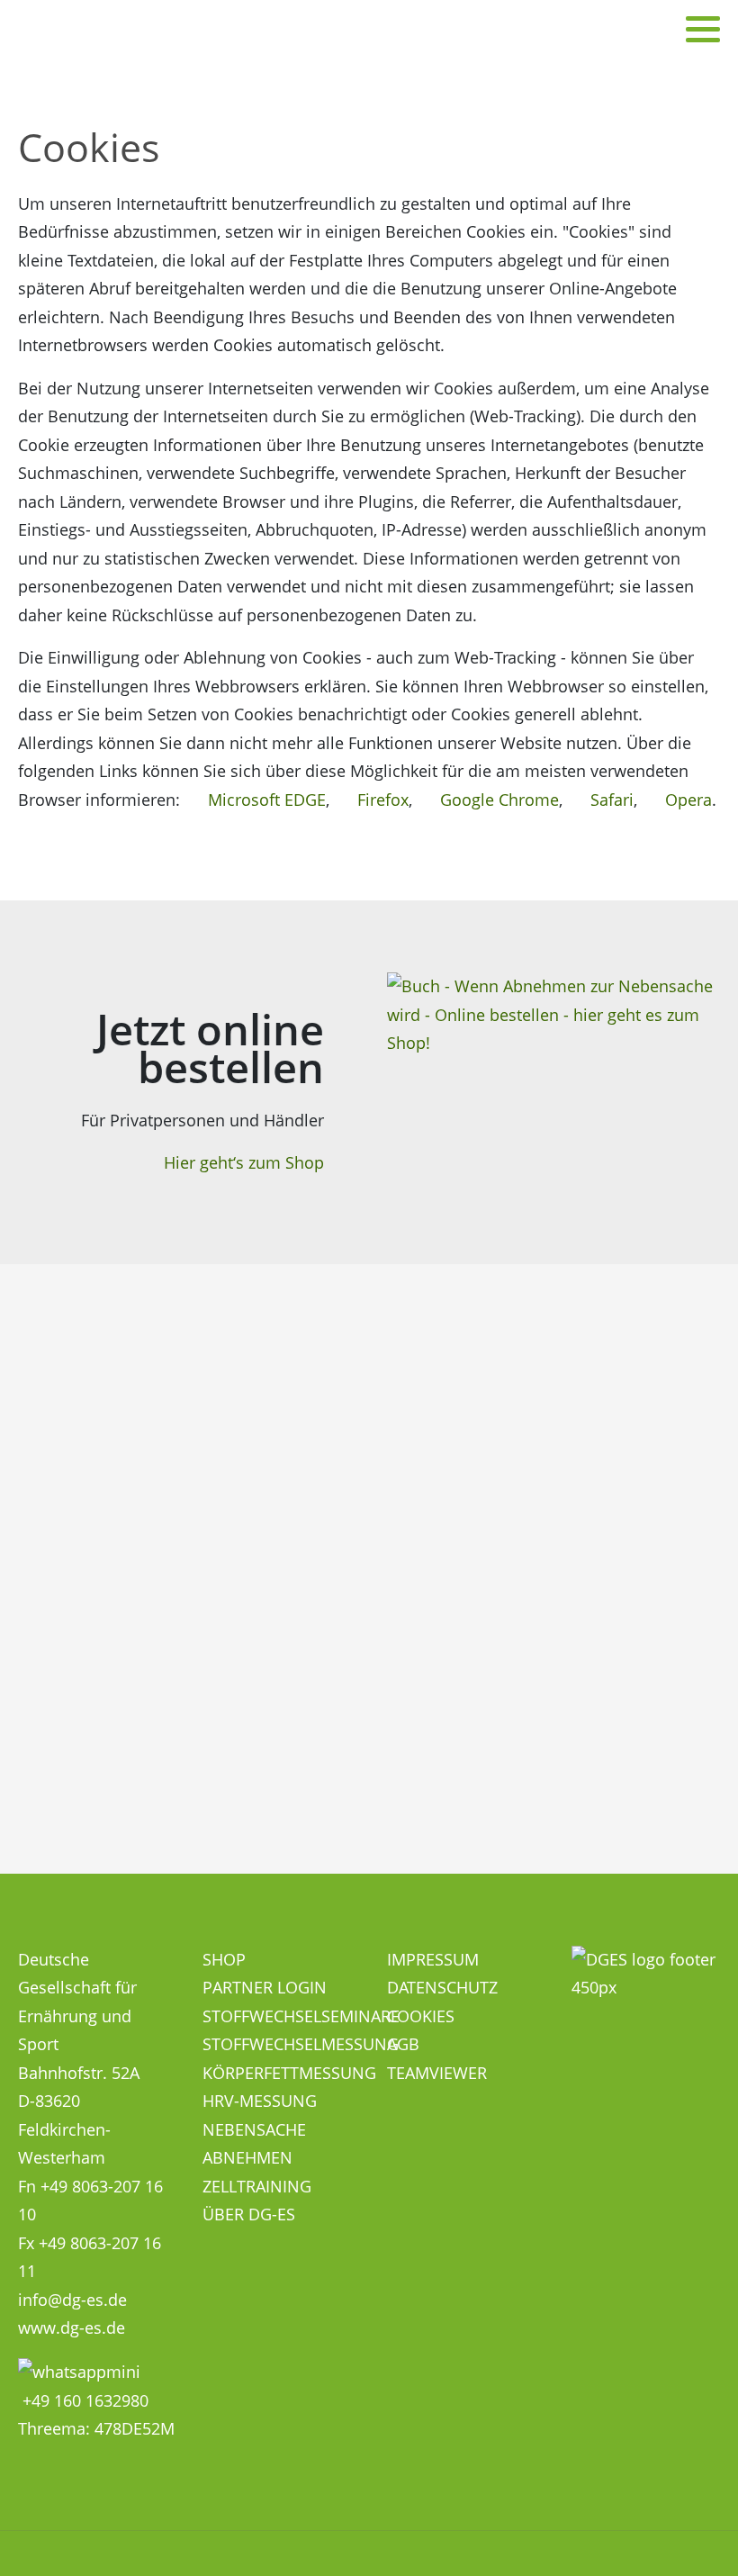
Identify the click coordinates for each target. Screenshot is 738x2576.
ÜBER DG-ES (249, 2214)
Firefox (381, 800)
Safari (610, 800)
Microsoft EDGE (265, 800)
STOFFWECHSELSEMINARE (301, 2016)
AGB (403, 2044)
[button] (703, 29)
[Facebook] (661, 29)
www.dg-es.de (72, 2327)
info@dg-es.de (72, 2300)
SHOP (224, 1959)
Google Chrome (497, 800)
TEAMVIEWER (437, 2073)
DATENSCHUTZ (442, 1987)
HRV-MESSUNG (260, 2101)
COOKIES (421, 2016)
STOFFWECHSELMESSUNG (301, 2044)
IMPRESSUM (433, 1959)
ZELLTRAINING (257, 2186)
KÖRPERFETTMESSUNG (289, 2073)
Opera (686, 800)
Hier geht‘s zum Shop (244, 1162)
